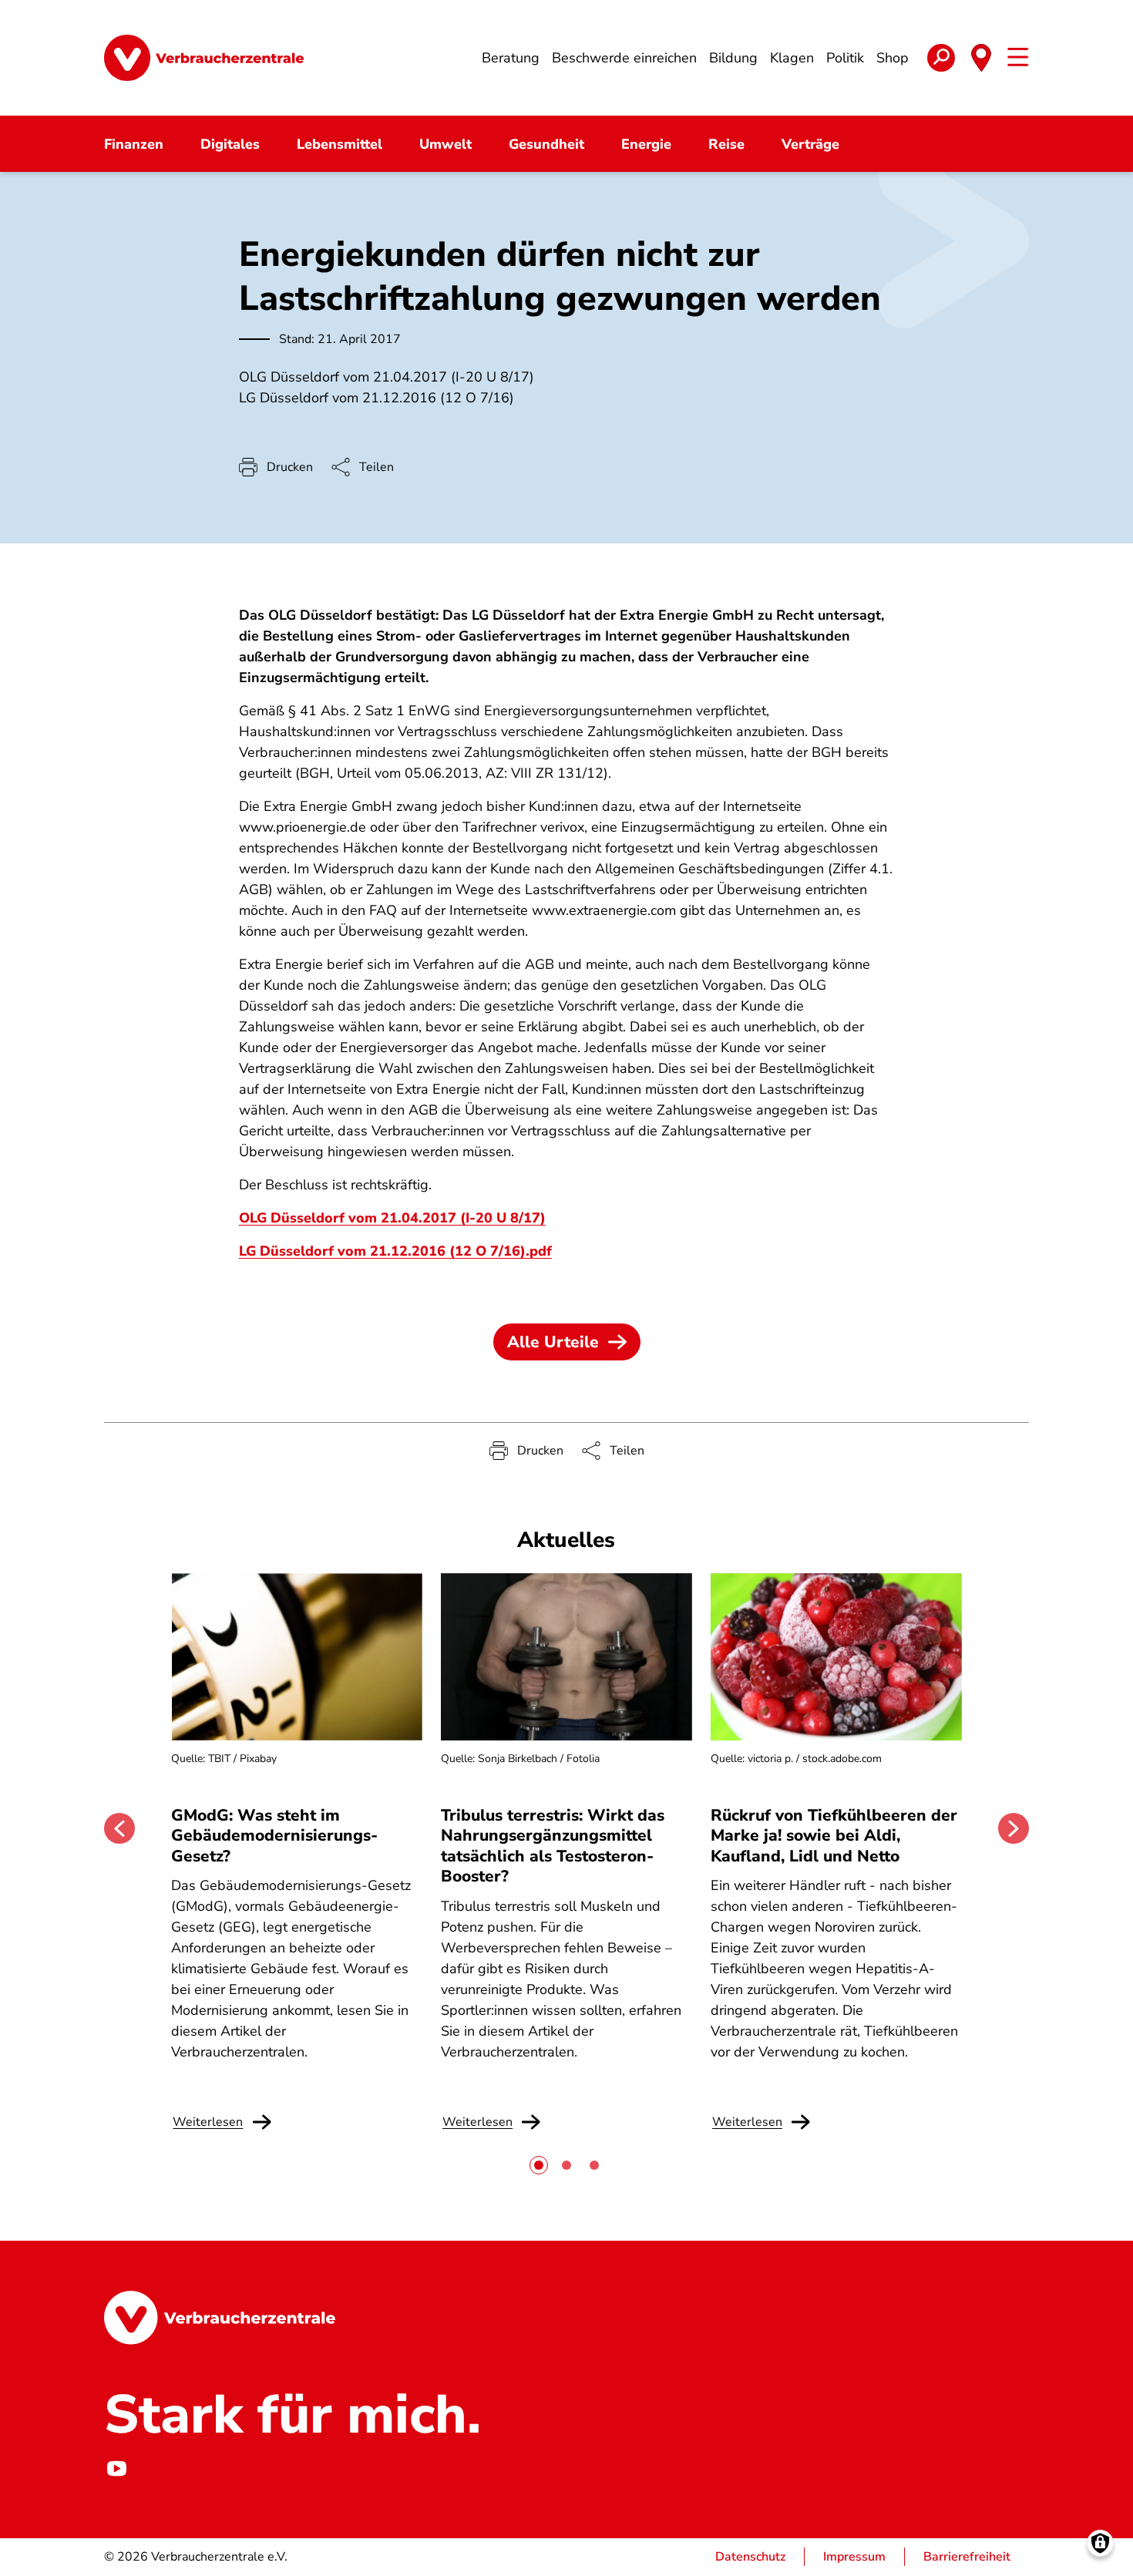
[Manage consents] (1100, 2543)
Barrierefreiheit (967, 2557)
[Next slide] (1014, 1828)
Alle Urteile (553, 1342)
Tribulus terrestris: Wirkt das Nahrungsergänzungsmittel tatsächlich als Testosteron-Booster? (553, 1846)
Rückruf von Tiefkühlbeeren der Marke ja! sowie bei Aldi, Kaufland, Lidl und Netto (834, 1836)
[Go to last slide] (119, 1828)
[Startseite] (204, 58)
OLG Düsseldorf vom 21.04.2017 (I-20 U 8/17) (392, 1218)
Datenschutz (750, 2557)
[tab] (539, 2165)
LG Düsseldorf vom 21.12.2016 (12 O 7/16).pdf (395, 1251)
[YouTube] (116, 2469)
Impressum (854, 2557)
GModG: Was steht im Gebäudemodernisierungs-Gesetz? (274, 1836)
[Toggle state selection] (981, 58)
